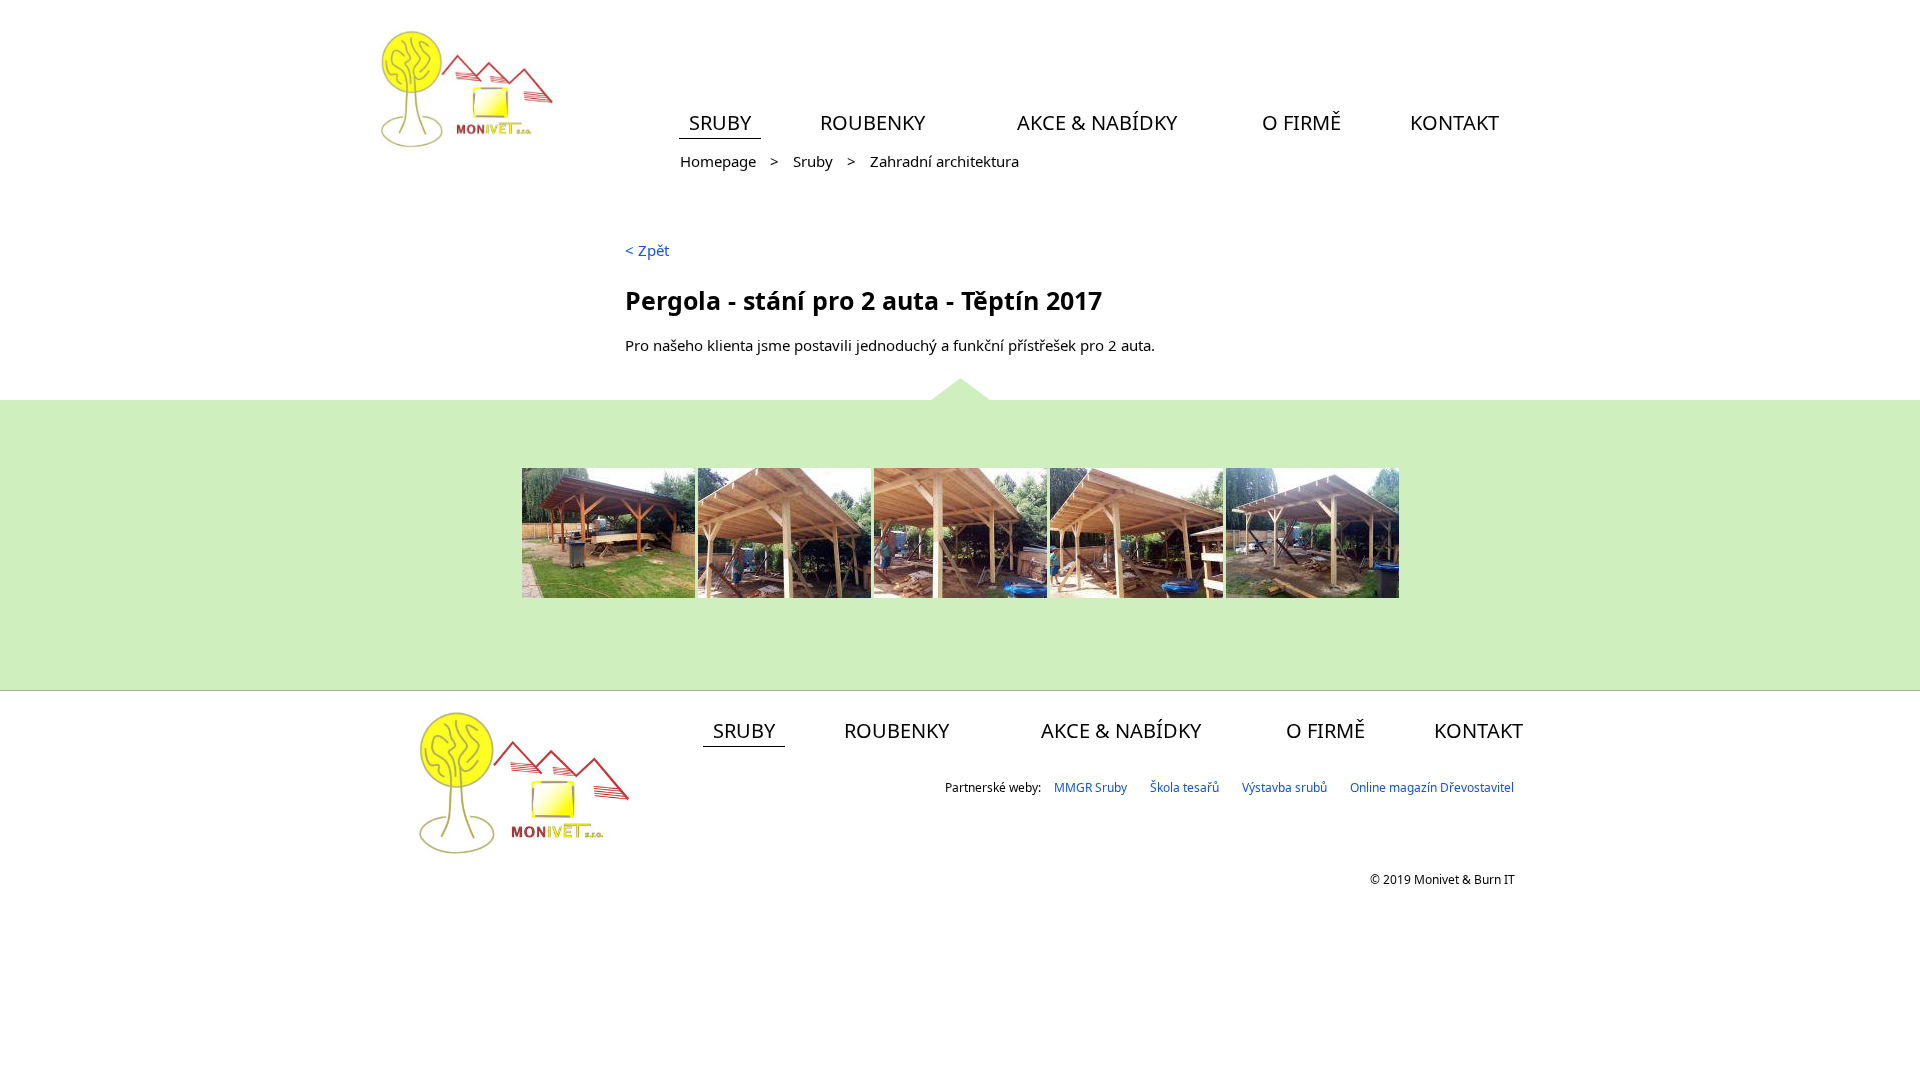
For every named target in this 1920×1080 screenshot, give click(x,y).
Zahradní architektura (944, 161)
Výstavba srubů (1284, 787)
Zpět (647, 250)
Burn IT (1494, 879)
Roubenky (872, 122)
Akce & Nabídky (1097, 122)
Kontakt (1454, 122)
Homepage (718, 161)
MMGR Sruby (1090, 787)
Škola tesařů (1184, 787)
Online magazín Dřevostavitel (1432, 787)
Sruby (720, 122)
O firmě (1301, 122)
